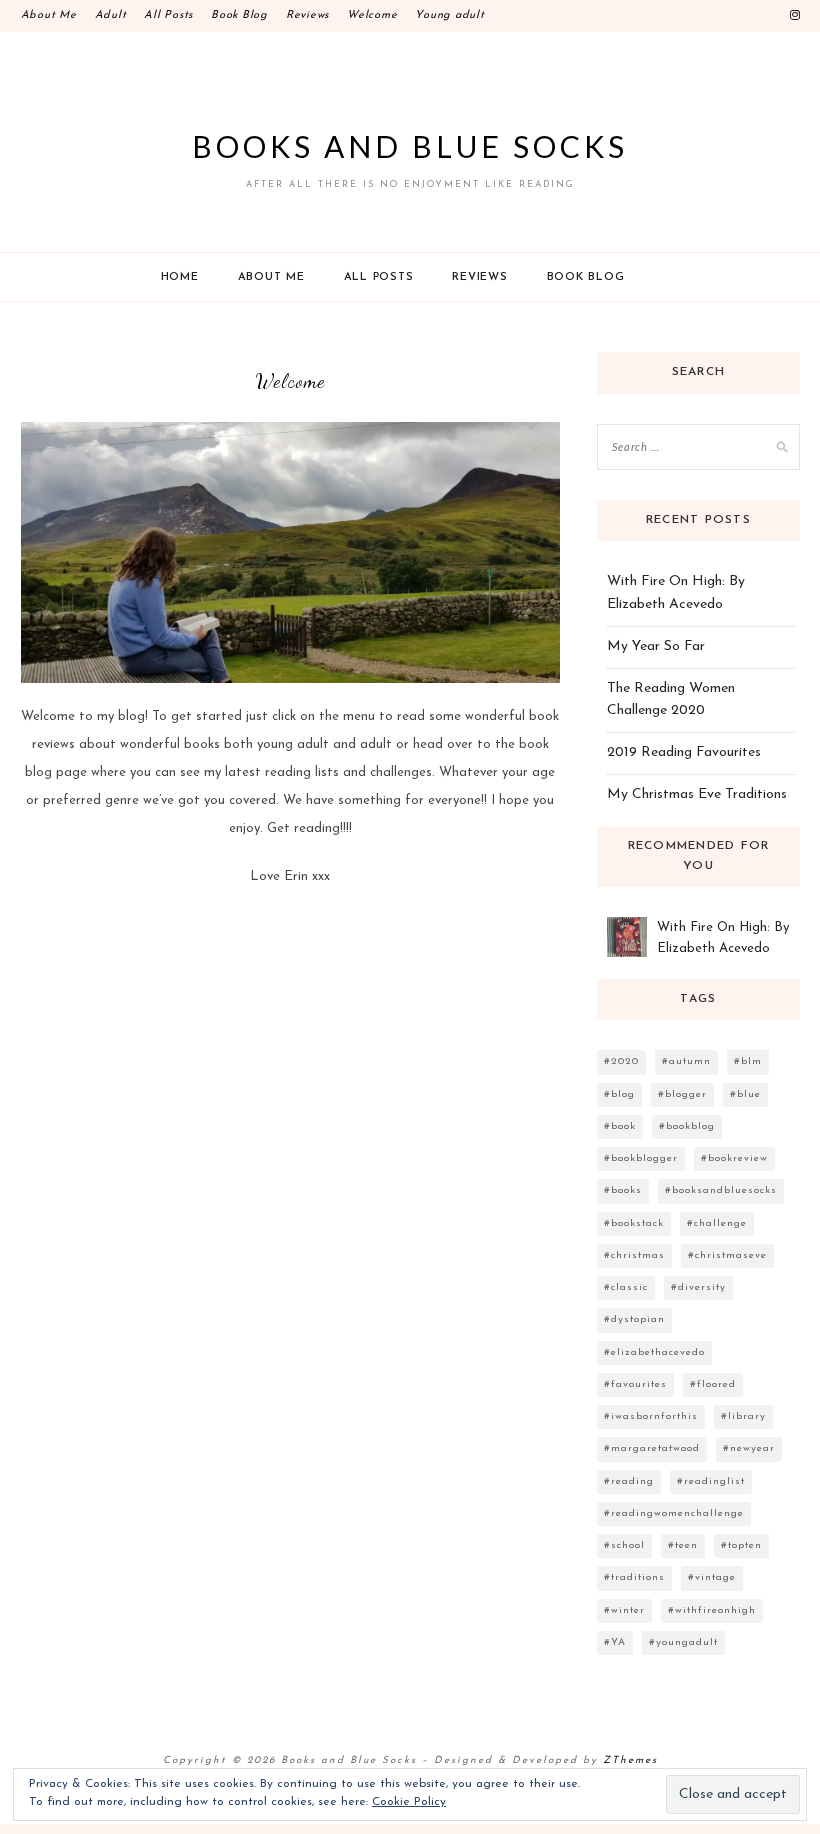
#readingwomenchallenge (674, 1513)
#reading (629, 1481)
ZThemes (630, 1760)
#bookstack (634, 1223)
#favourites (635, 1384)
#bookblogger (641, 1158)
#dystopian (634, 1319)
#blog (619, 1094)
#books (623, 1190)
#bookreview (734, 1158)
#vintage (712, 1577)
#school (624, 1545)
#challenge (717, 1223)
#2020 (621, 1061)
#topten (741, 1545)
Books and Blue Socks (410, 146)
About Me (49, 15)
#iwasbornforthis (651, 1416)
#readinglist (711, 1481)
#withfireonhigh (712, 1610)
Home (180, 277)
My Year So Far (656, 646)
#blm (748, 1061)
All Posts (168, 15)
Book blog (586, 277)
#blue (745, 1094)
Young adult (449, 15)
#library (743, 1416)
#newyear (749, 1448)
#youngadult (683, 1642)
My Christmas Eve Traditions (697, 794)
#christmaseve (727, 1255)
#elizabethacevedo (654, 1352)
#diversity (698, 1287)
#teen (683, 1545)
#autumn (686, 1061)
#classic (626, 1287)
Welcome (372, 15)
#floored (713, 1384)
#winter (624, 1610)
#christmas (634, 1255)
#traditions (634, 1577)
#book (620, 1126)
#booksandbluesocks (721, 1190)
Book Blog (239, 15)
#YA (615, 1642)
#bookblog (687, 1126)
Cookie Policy (409, 1802)
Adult (111, 15)
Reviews (307, 15)
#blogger (682, 1094)
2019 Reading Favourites (684, 752)
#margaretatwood (652, 1448)
